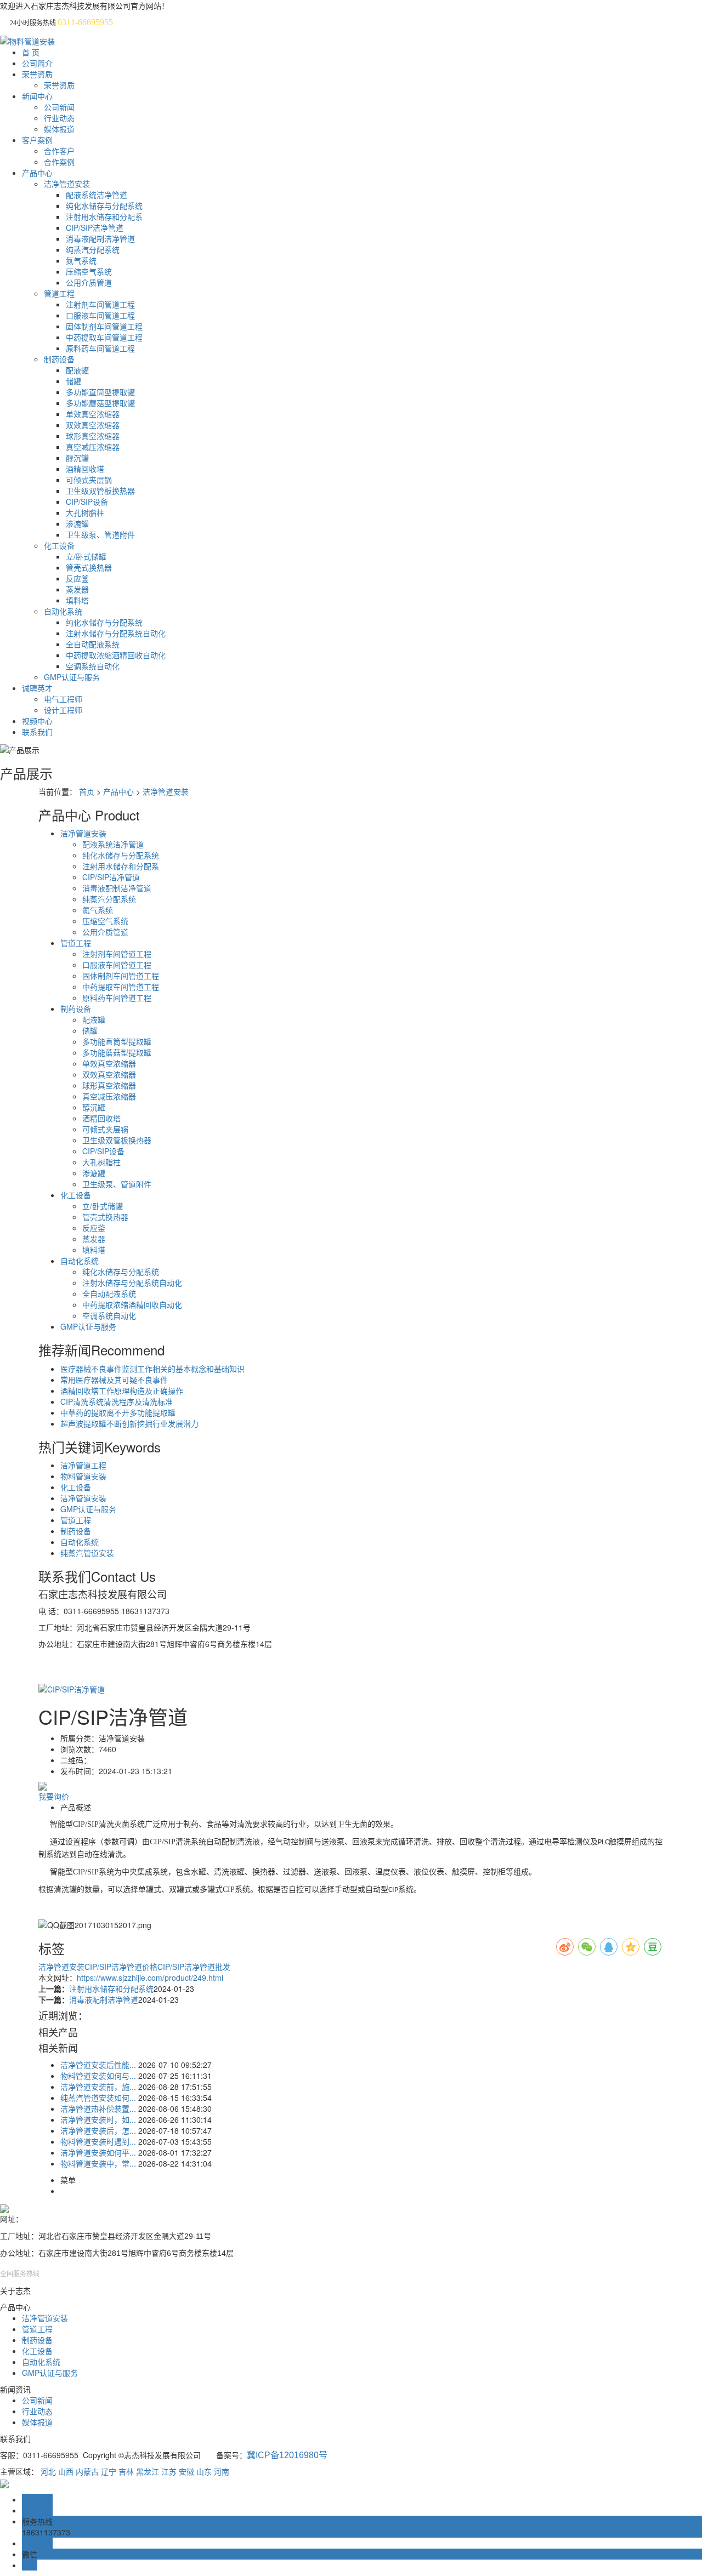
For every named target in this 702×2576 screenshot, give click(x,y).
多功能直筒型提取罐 (100, 392)
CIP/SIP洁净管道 (95, 227)
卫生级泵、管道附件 (100, 534)
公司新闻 (59, 107)
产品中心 (37, 173)
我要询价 (54, 1796)
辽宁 (109, 2471)
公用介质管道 (89, 282)
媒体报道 (59, 129)
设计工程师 (63, 710)
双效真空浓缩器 (93, 425)
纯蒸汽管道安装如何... (98, 2098)
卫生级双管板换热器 (100, 491)
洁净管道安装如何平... (98, 2152)
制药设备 (59, 359)
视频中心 (37, 721)
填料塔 (77, 600)
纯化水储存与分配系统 (104, 206)
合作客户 (59, 151)
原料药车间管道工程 (100, 348)
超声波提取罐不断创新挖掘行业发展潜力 (129, 1423)
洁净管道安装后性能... (98, 2065)
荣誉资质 (37, 74)
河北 (48, 2471)
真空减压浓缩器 (93, 447)
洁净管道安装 (67, 184)
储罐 (73, 381)
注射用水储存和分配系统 (111, 1988)
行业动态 (59, 118)
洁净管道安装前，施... (98, 2087)
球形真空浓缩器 (93, 436)
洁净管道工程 (83, 1465)
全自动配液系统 (93, 644)
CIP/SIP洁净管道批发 (194, 1967)
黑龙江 (148, 2471)
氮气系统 (81, 260)
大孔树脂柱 (85, 512)
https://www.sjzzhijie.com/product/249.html (150, 1977)
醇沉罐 (77, 458)
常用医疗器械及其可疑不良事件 (114, 1380)
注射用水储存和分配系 (104, 216)
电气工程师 (63, 699)
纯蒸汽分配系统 (93, 249)
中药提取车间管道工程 (104, 337)
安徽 (186, 2471)
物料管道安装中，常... (98, 2163)
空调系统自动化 (93, 666)
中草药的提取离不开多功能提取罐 (118, 1412)
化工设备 (59, 545)
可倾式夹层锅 (89, 480)
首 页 (31, 52)
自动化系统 (63, 611)
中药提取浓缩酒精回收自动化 (116, 655)
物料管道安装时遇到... (98, 2141)
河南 (222, 2471)
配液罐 (77, 370)
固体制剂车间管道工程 (104, 326)
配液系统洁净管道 (97, 195)
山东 (204, 2471)
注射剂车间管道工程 (100, 304)
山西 (66, 2471)
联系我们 (37, 732)
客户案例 (37, 140)
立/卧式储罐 (86, 556)
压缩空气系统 (89, 271)
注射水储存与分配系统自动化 (116, 633)
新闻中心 (37, 96)
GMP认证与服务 (72, 677)
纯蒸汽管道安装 (87, 1553)
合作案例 (59, 162)
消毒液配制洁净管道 (100, 238)
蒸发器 (77, 589)
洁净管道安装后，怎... (98, 2130)
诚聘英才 (37, 688)
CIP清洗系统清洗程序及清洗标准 (117, 1401)
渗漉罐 (77, 523)
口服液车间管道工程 (100, 315)
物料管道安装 (83, 1476)
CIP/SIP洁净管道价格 (121, 1967)
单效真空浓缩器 (93, 414)
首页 (87, 791)
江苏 (169, 2471)
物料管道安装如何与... (98, 2076)
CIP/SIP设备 (87, 501)
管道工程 (59, 293)
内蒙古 (87, 2471)
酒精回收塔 (85, 469)
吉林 (126, 2471)
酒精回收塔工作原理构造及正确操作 (122, 1390)
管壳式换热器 (89, 567)
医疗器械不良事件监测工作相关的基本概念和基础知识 (152, 1369)
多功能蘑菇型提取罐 (100, 403)
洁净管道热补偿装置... (98, 2108)
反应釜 (77, 578)
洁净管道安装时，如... (98, 2119)
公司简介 (37, 63)
